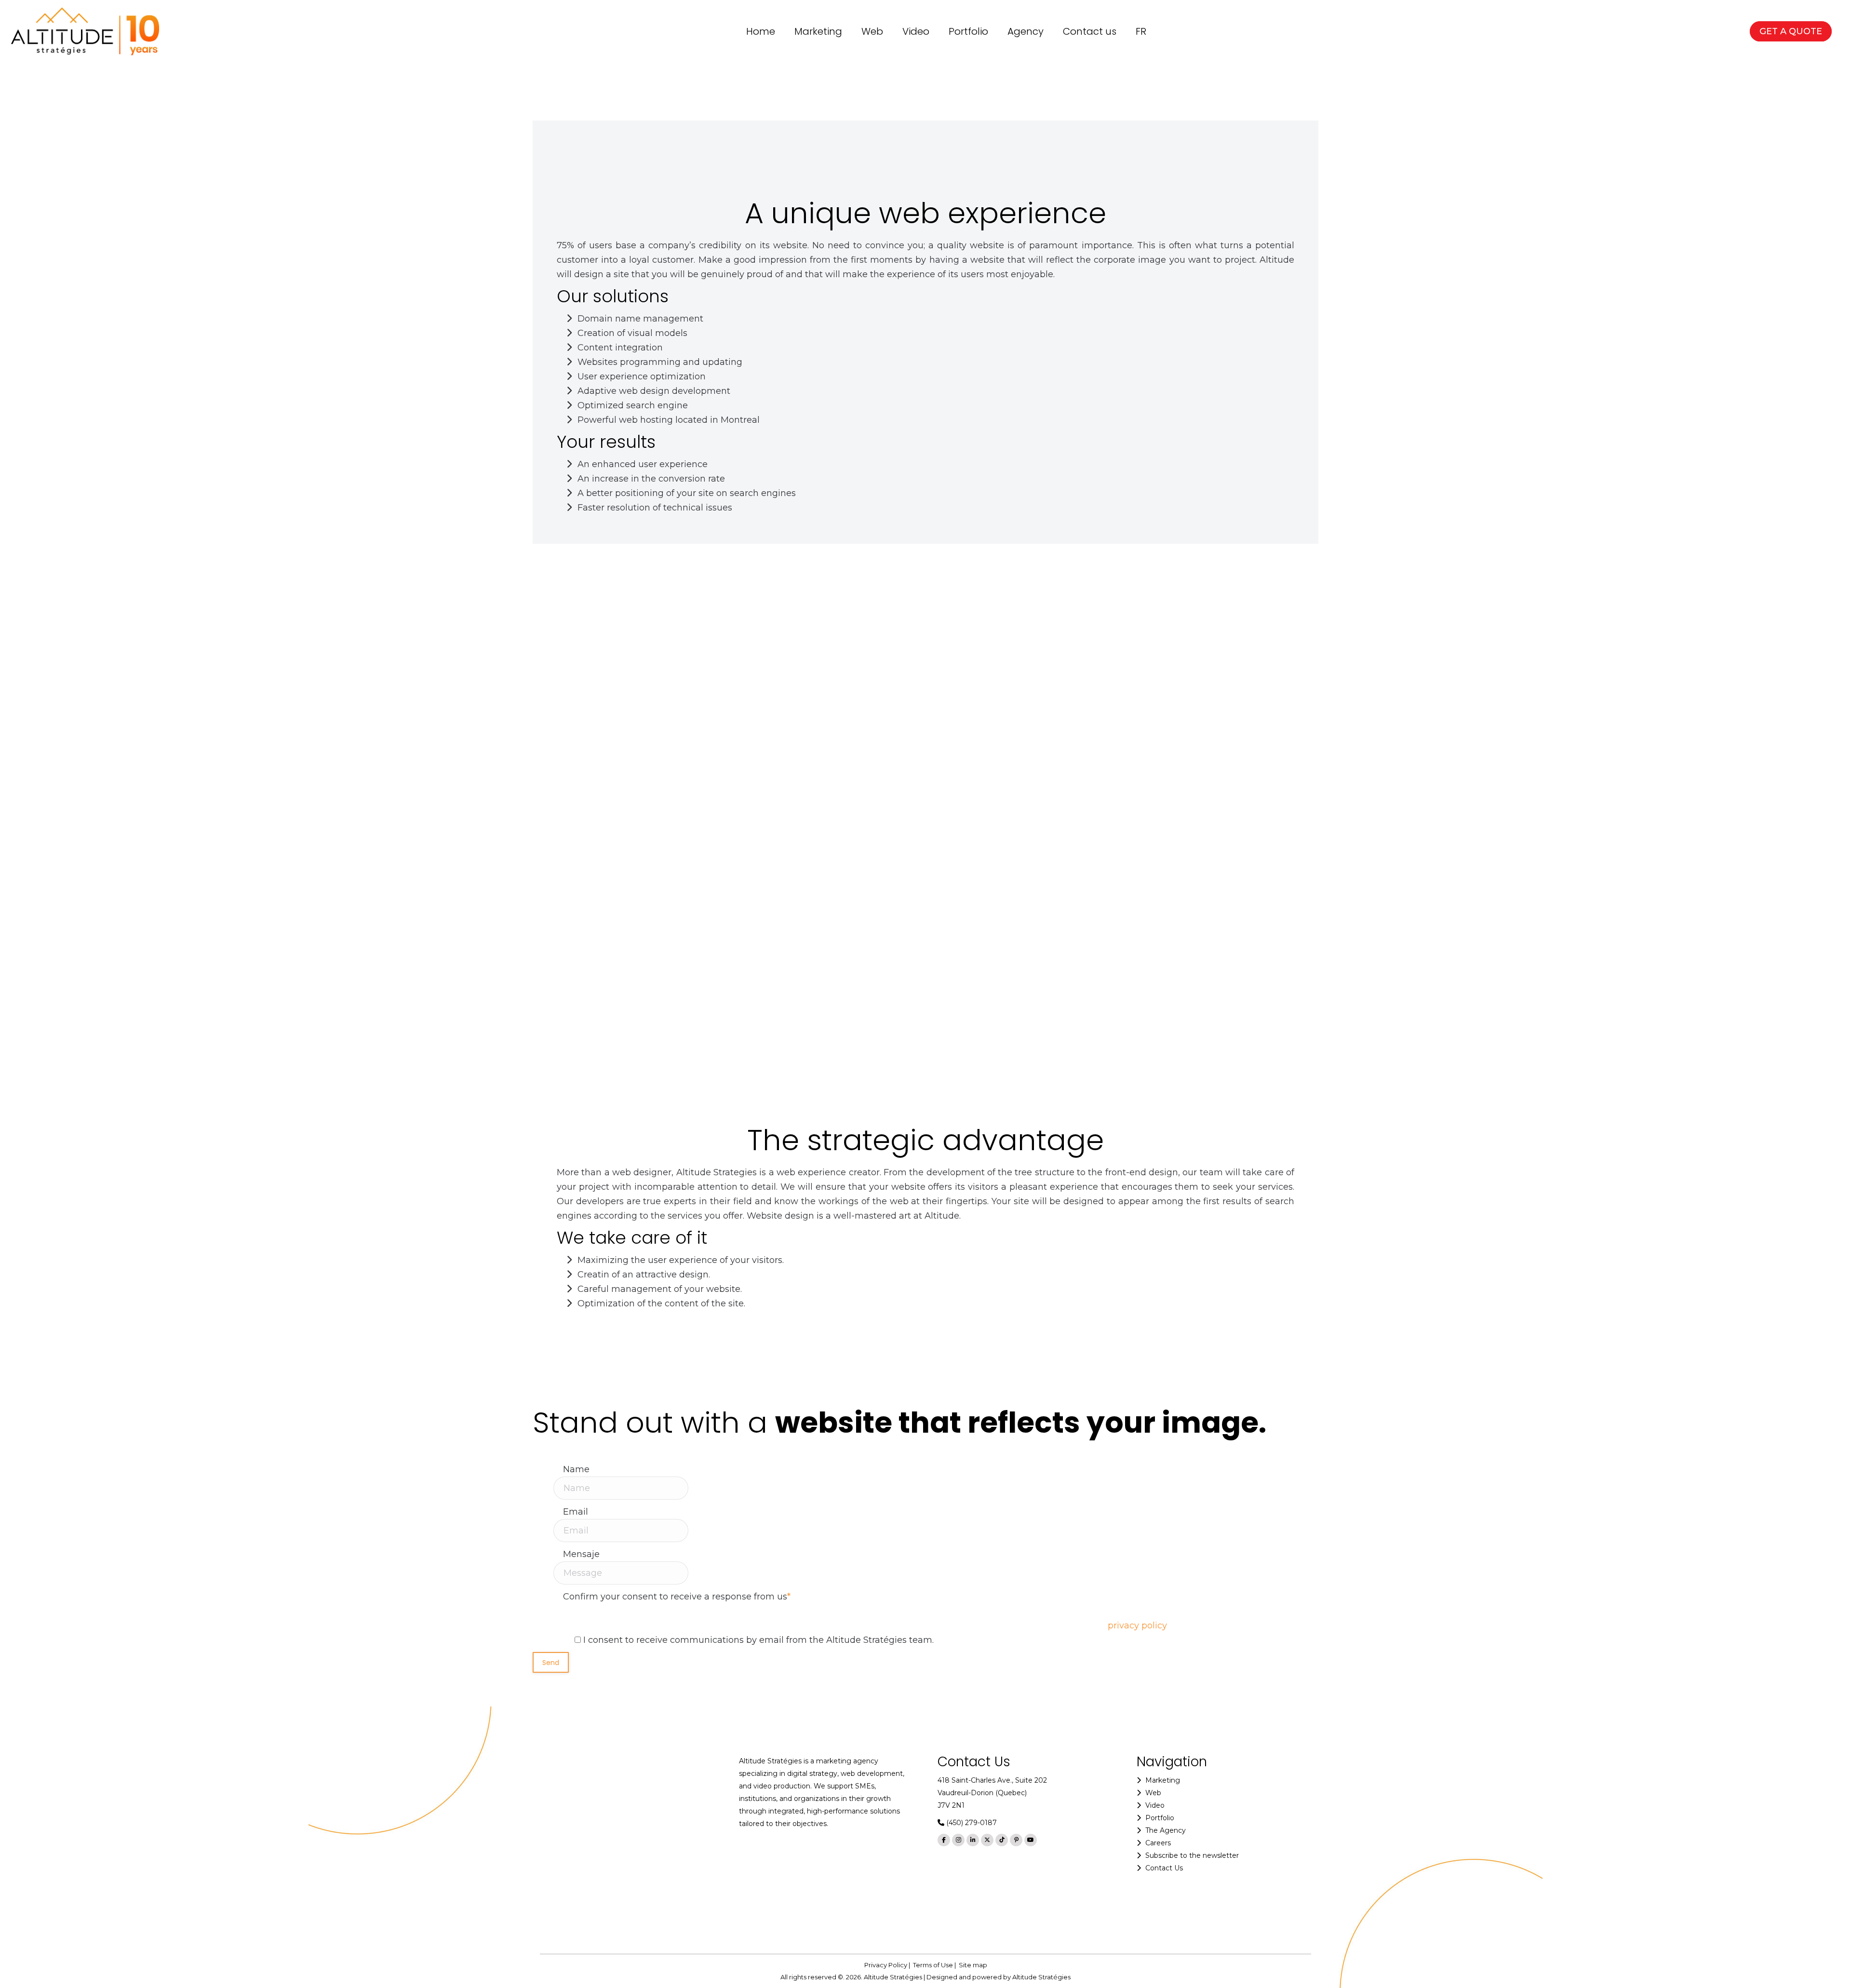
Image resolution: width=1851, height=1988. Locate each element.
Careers (1158, 1843)
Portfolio (1160, 1818)
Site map (973, 1965)
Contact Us (1164, 1868)
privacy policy (1137, 1625)
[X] (987, 1840)
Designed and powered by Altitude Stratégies (999, 1977)
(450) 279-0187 (972, 1823)
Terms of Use (933, 1965)
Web (1153, 1793)
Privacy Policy (886, 1965)
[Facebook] (944, 1840)
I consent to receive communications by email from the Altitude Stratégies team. (758, 1640)
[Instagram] (958, 1840)
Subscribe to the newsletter (1192, 1855)
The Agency (1166, 1830)
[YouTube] (1031, 1840)
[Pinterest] (1016, 1840)
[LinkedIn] (973, 1840)
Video (1155, 1805)
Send (551, 1663)
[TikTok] (1002, 1840)
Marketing (1163, 1780)
